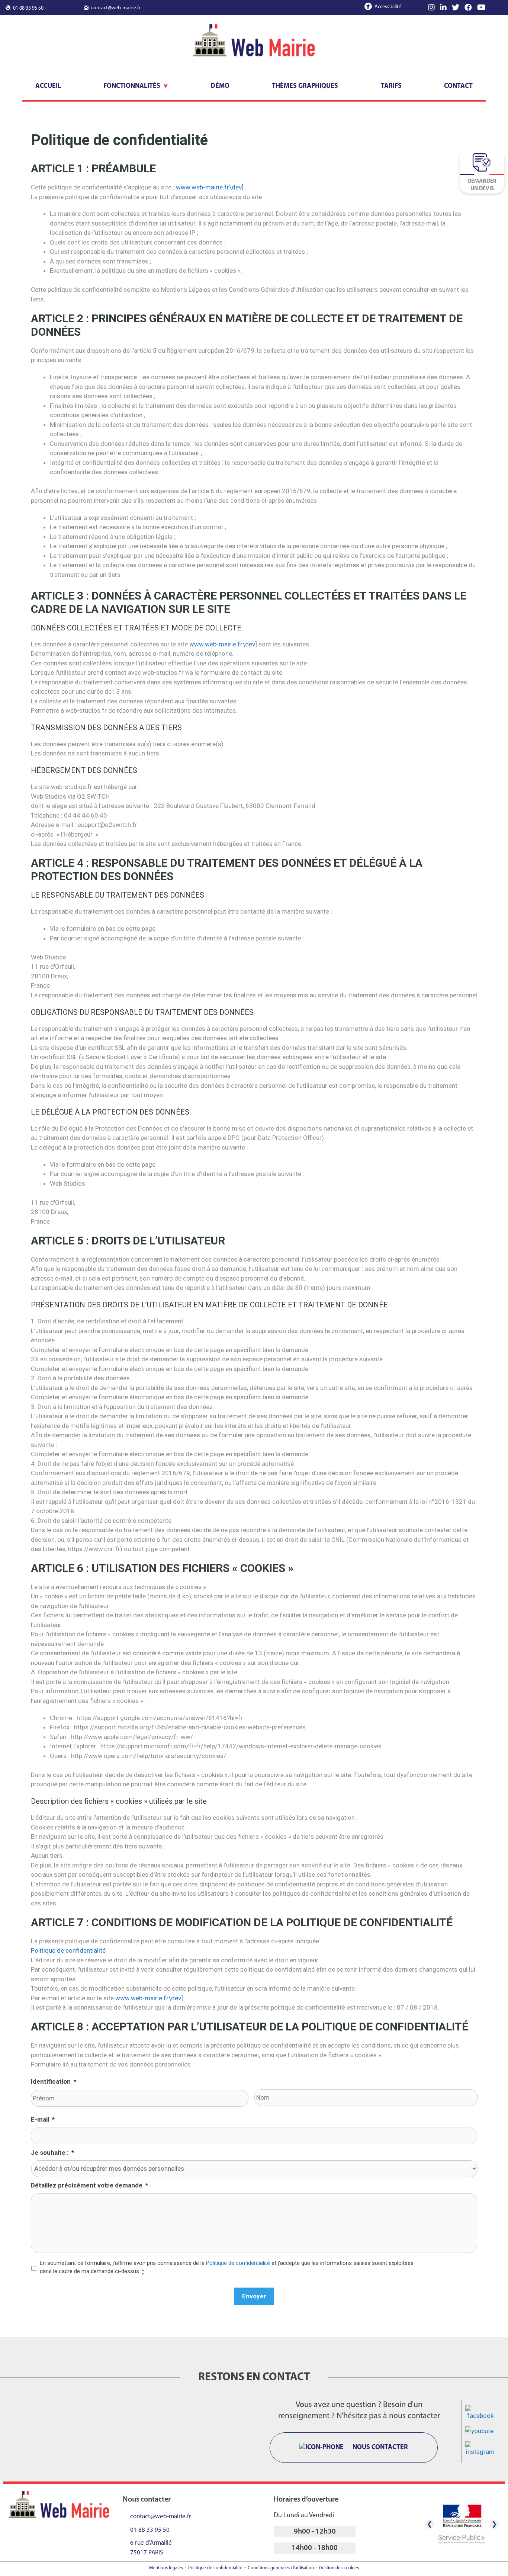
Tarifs (391, 86)
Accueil (48, 86)
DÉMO (220, 86)
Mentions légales (166, 2568)
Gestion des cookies (339, 2568)
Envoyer (254, 2296)
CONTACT (458, 86)
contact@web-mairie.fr (116, 8)
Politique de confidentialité (68, 1950)
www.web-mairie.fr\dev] (210, 187)
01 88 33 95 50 (28, 8)
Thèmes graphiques (305, 86)
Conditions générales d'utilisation (281, 2568)
